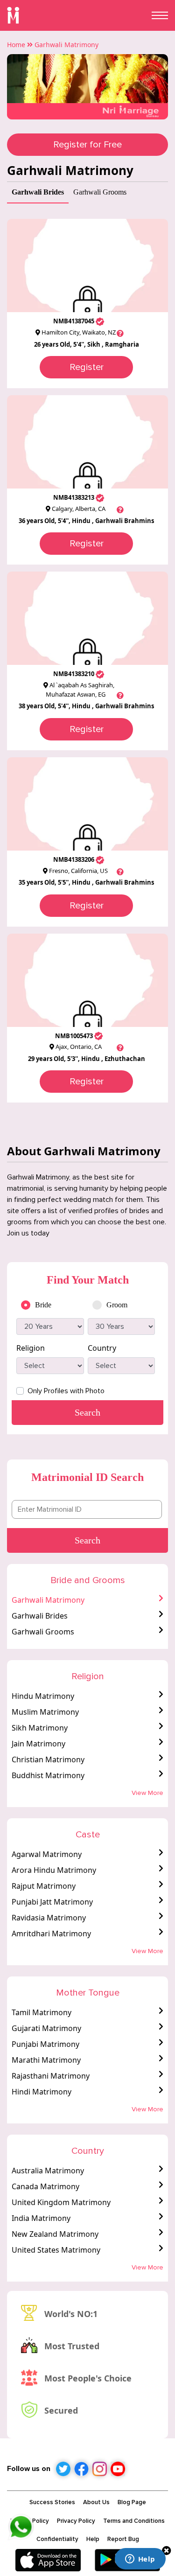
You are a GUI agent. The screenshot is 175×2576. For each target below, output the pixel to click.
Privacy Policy (76, 2521)
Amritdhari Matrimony (51, 1934)
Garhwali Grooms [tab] (100, 192)
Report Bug (123, 2539)
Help (93, 2539)
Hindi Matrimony (42, 2092)
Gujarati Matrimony (46, 2028)
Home (16, 45)
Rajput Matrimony (44, 1886)
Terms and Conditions (134, 2521)
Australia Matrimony (48, 2171)
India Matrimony (41, 2218)
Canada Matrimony (45, 2186)
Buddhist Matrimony (48, 1775)
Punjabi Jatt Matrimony (52, 1902)
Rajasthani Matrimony (51, 2076)
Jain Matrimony (38, 1744)
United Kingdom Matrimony (61, 2202)
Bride (43, 1305)
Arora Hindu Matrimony (54, 1870)
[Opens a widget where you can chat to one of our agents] (140, 2560)
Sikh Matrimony (40, 1728)
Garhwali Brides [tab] (38, 192)
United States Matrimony (56, 2250)
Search (87, 1540)
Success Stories (52, 2502)
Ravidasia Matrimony (49, 1918)
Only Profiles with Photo (66, 1391)
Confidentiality (57, 2539)
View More (147, 1793)
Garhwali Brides (40, 1616)
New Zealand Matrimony (55, 2234)
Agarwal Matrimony (47, 1854)
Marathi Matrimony (46, 2060)
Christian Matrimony (48, 1759)
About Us (96, 2502)
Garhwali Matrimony (48, 1600)
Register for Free (87, 145)
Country (102, 1348)
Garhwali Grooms (43, 1632)
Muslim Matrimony (45, 1712)
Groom (117, 1305)
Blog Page (132, 2502)
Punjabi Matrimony (45, 2044)
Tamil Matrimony (42, 2012)
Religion (31, 1348)
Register (87, 367)
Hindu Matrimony (43, 1696)
